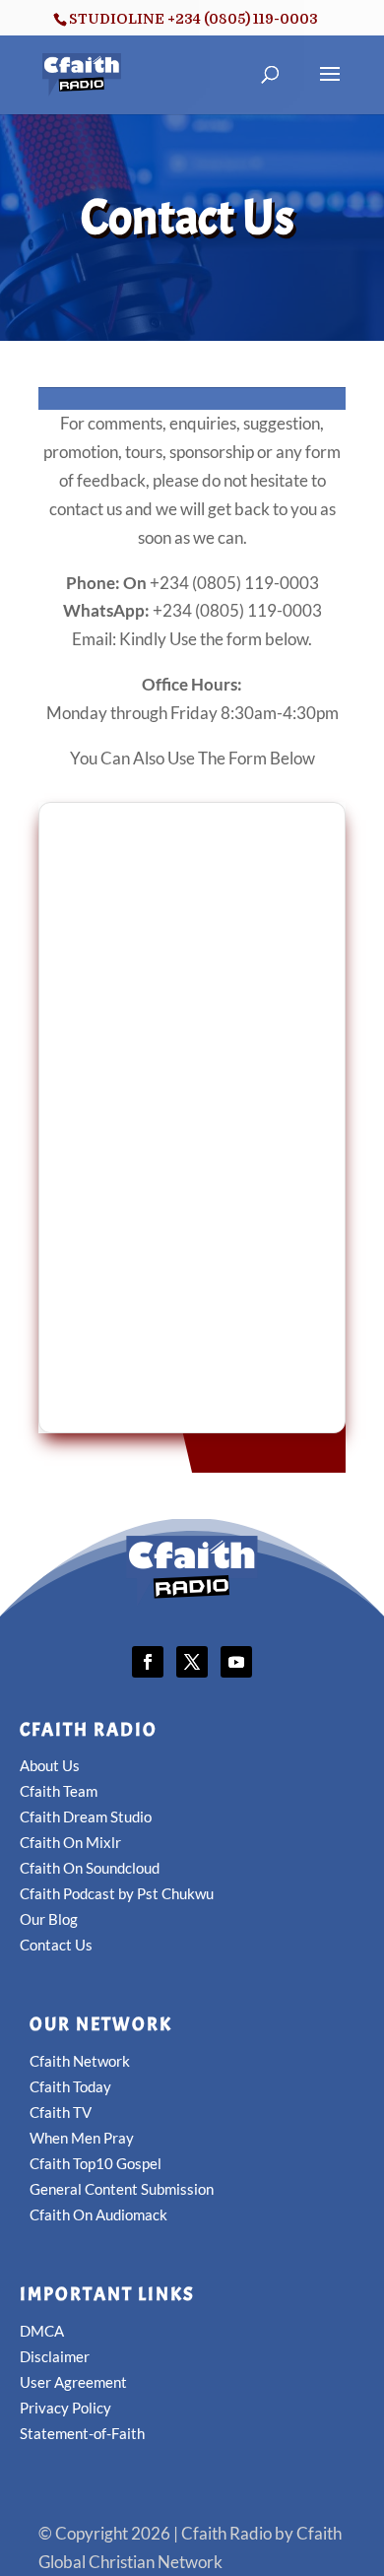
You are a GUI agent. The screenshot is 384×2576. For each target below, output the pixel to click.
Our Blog (49, 1919)
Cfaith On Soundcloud (90, 1868)
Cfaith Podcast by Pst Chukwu (117, 1893)
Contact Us (56, 1945)
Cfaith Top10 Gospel (96, 2163)
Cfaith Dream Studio (86, 1816)
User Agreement (73, 2382)
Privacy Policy (65, 2408)
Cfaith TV (61, 2112)
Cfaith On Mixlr (70, 1842)
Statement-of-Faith (82, 2433)
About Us (50, 1765)
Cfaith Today (70, 2086)
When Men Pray (82, 2138)
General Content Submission (122, 2189)
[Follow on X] (192, 1662)
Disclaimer (55, 2356)
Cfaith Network (80, 2061)
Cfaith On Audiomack (98, 2214)
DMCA (42, 2331)
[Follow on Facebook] (148, 1662)
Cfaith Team (59, 1791)
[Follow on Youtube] (236, 1662)
